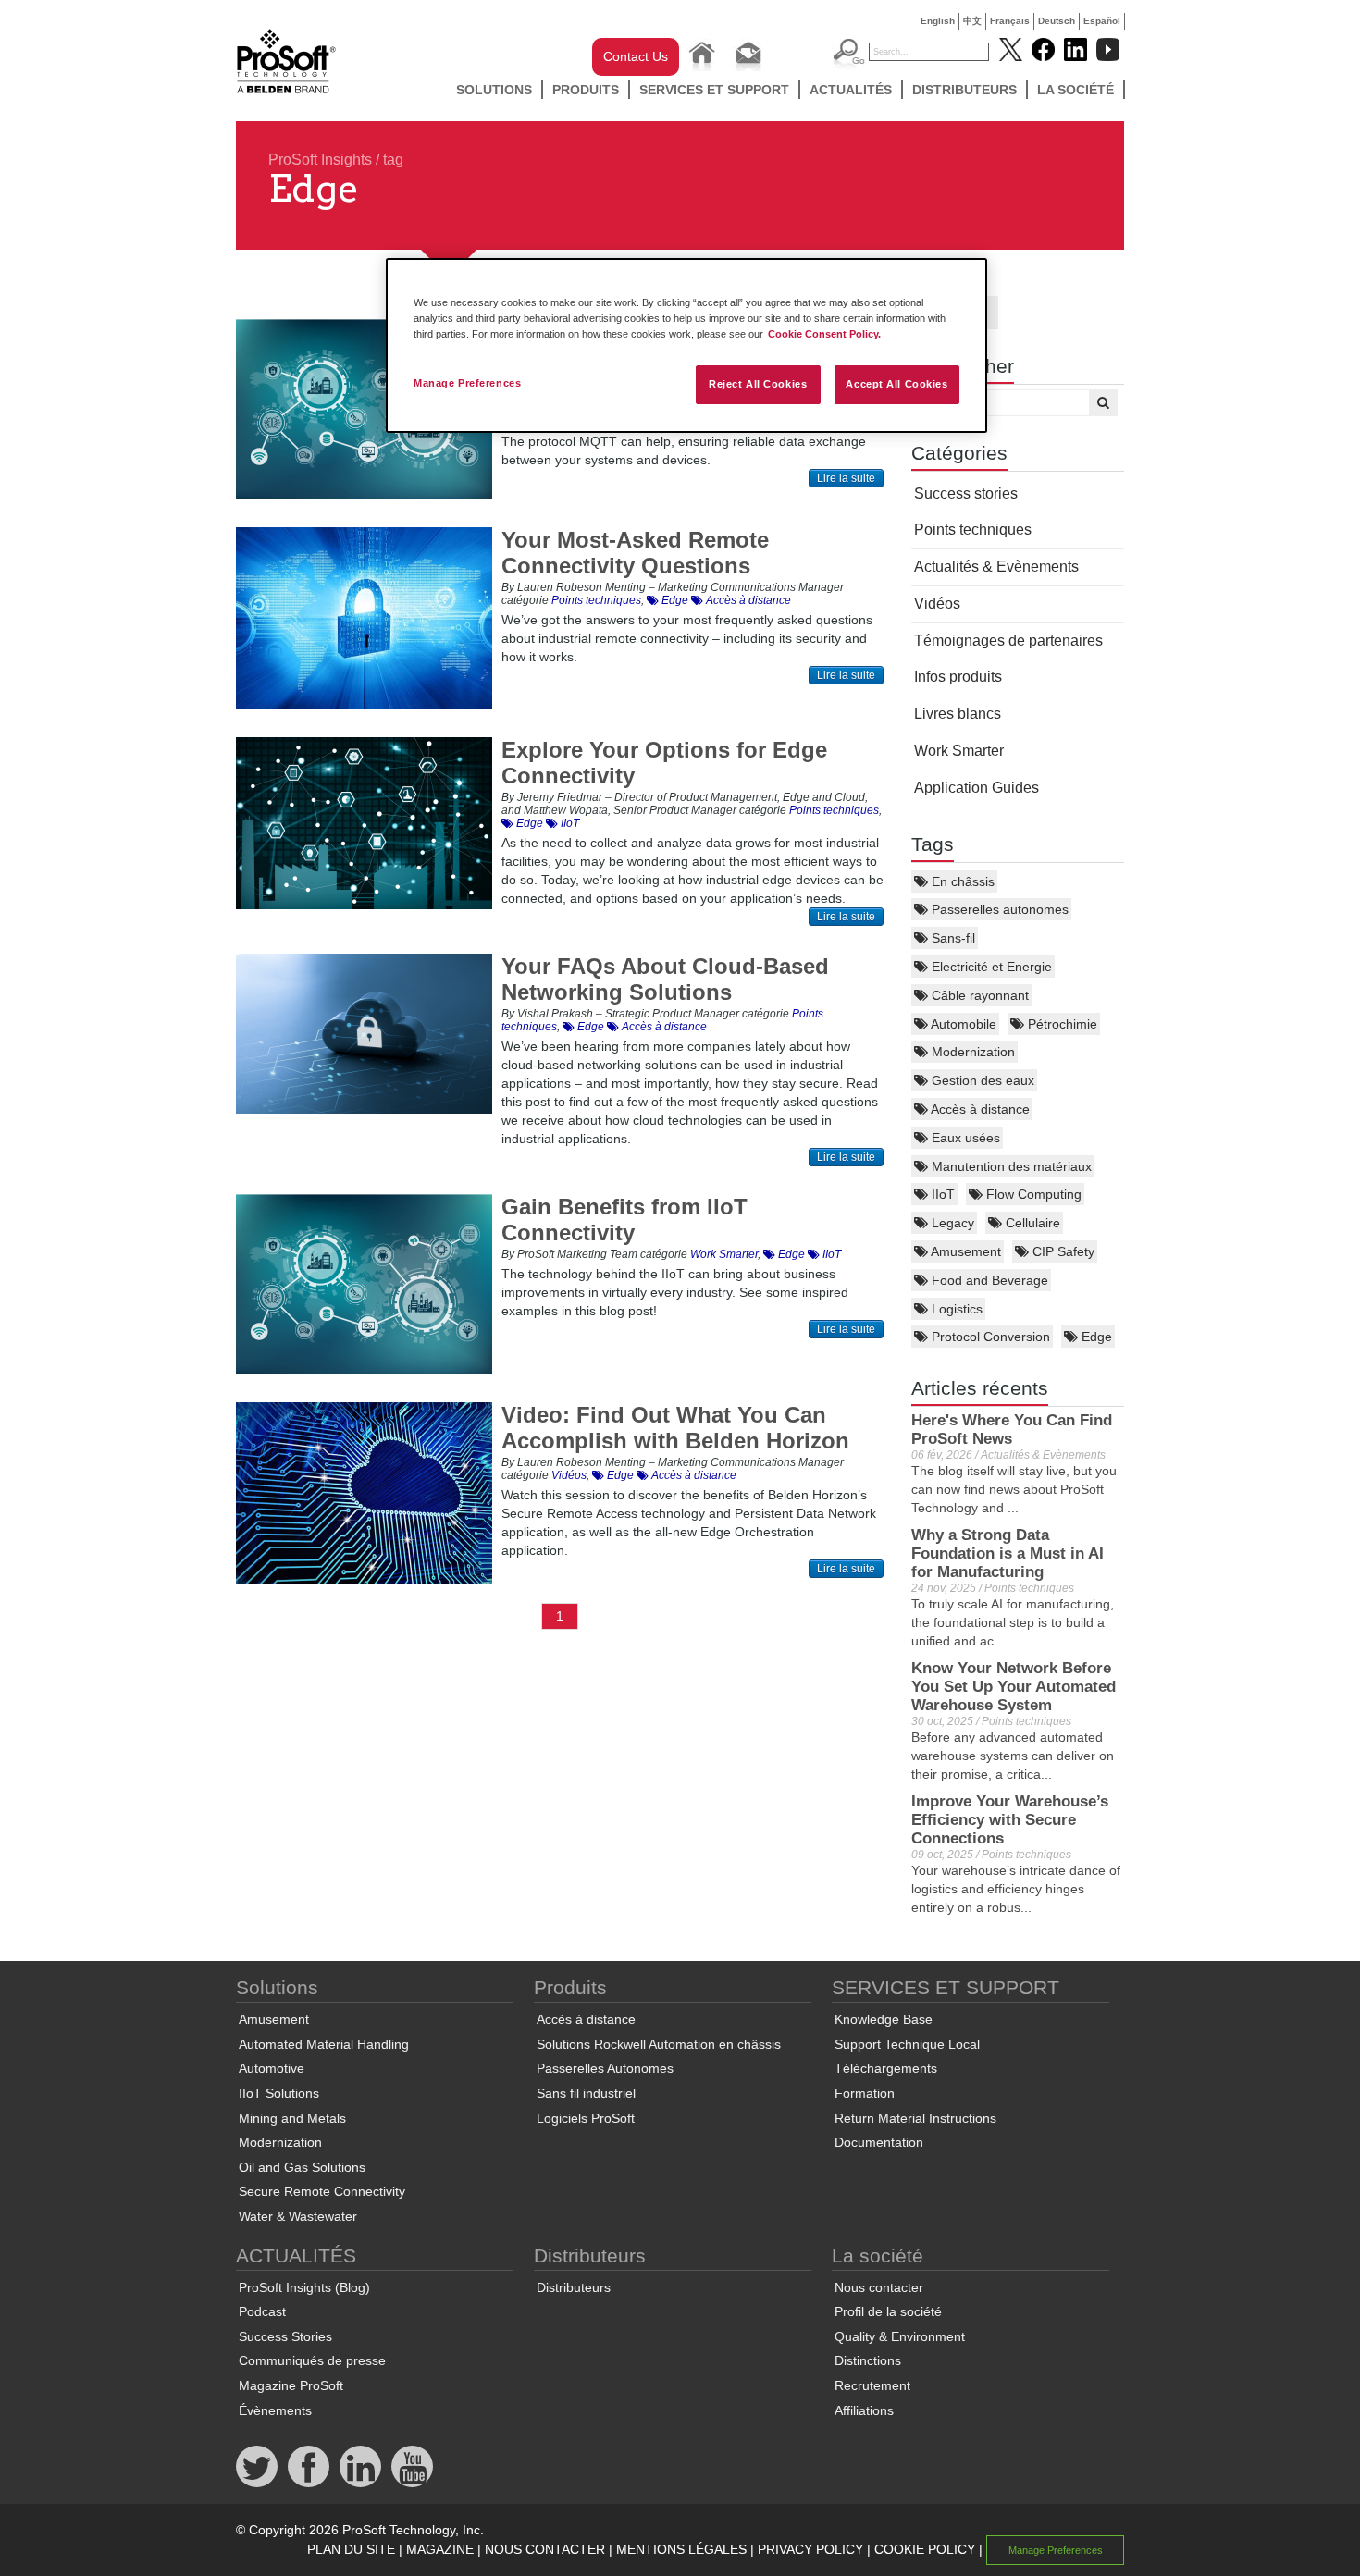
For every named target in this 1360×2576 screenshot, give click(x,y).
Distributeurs (964, 90)
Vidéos (937, 604)
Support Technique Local (907, 2044)
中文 (972, 21)
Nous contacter (879, 2287)
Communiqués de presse (312, 2360)
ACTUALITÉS (851, 90)
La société (1076, 90)
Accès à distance (979, 1109)
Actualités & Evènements (996, 567)
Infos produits (958, 677)
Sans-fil (952, 938)
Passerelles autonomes (998, 909)
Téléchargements (886, 2068)
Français (1010, 21)
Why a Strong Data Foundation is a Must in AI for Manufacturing (1008, 1553)
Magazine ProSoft (291, 2385)
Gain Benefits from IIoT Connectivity (624, 1220)
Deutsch (1057, 21)
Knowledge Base (884, 2019)
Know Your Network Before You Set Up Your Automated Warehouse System (1014, 1687)
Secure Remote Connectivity (322, 2191)
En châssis (961, 881)
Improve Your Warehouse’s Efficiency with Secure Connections (1010, 1820)
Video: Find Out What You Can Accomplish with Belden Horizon (675, 1428)
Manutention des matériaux (1010, 1166)
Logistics (955, 1309)
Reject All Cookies (758, 384)
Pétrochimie (1061, 1024)
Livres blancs (958, 714)
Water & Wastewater (298, 2216)
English (938, 21)
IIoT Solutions (279, 2093)
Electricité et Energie (990, 967)
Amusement (964, 1251)
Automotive (272, 2068)
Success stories (966, 493)
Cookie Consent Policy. (824, 334)
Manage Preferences (467, 383)
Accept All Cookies (896, 384)
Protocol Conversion (989, 1337)
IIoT (941, 1194)
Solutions (494, 90)
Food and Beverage (988, 1280)
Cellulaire (1031, 1223)
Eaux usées (964, 1138)
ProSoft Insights (320, 160)
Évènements (275, 2410)
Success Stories (285, 2336)
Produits (586, 90)
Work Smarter (959, 751)
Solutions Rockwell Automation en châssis (659, 2044)
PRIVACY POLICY (810, 2549)
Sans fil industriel (586, 2093)
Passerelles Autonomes (605, 2068)
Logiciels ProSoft (586, 2118)
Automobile (962, 1024)
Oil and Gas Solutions (302, 2167)
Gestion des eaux (981, 1080)
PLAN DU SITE (351, 2549)
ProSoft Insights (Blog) (304, 2287)
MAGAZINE (440, 2549)
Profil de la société (888, 2311)
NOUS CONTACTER (545, 2549)
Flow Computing (1032, 1194)
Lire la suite (846, 478)
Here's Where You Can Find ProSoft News (1012, 1430)
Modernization (971, 1052)
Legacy (951, 1223)
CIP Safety (1062, 1251)
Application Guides (977, 788)
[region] (686, 345)
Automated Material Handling (324, 2044)
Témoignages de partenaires (1008, 641)
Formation (865, 2093)
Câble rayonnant (978, 995)
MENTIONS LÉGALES (681, 2549)
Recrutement (872, 2385)
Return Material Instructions (915, 2118)
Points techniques (973, 530)
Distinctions (868, 2360)
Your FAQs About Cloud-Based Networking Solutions (665, 979)
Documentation (879, 2142)
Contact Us (636, 56)
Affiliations (864, 2410)
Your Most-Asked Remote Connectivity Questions (635, 553)
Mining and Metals (292, 2118)
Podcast (262, 2311)
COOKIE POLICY (925, 2549)
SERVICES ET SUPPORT (714, 90)
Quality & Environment (900, 2336)
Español (1102, 21)
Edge (1095, 1337)
